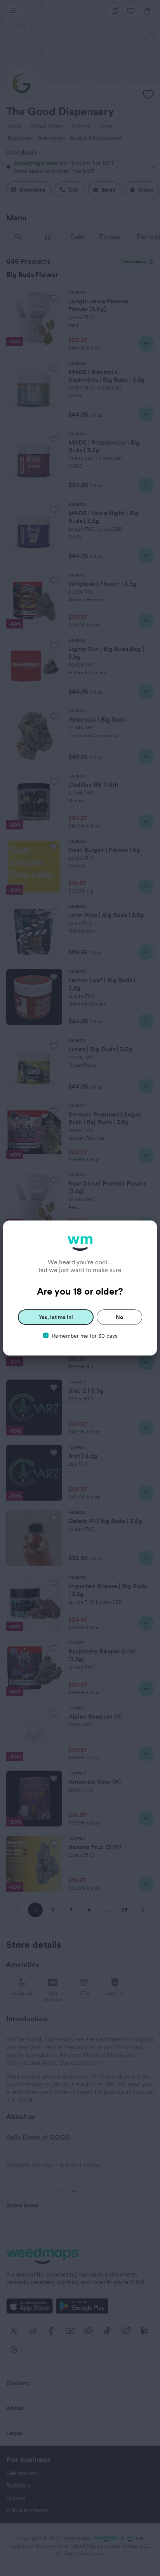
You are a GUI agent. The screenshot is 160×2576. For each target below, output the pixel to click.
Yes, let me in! (56, 1317)
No (119, 1317)
